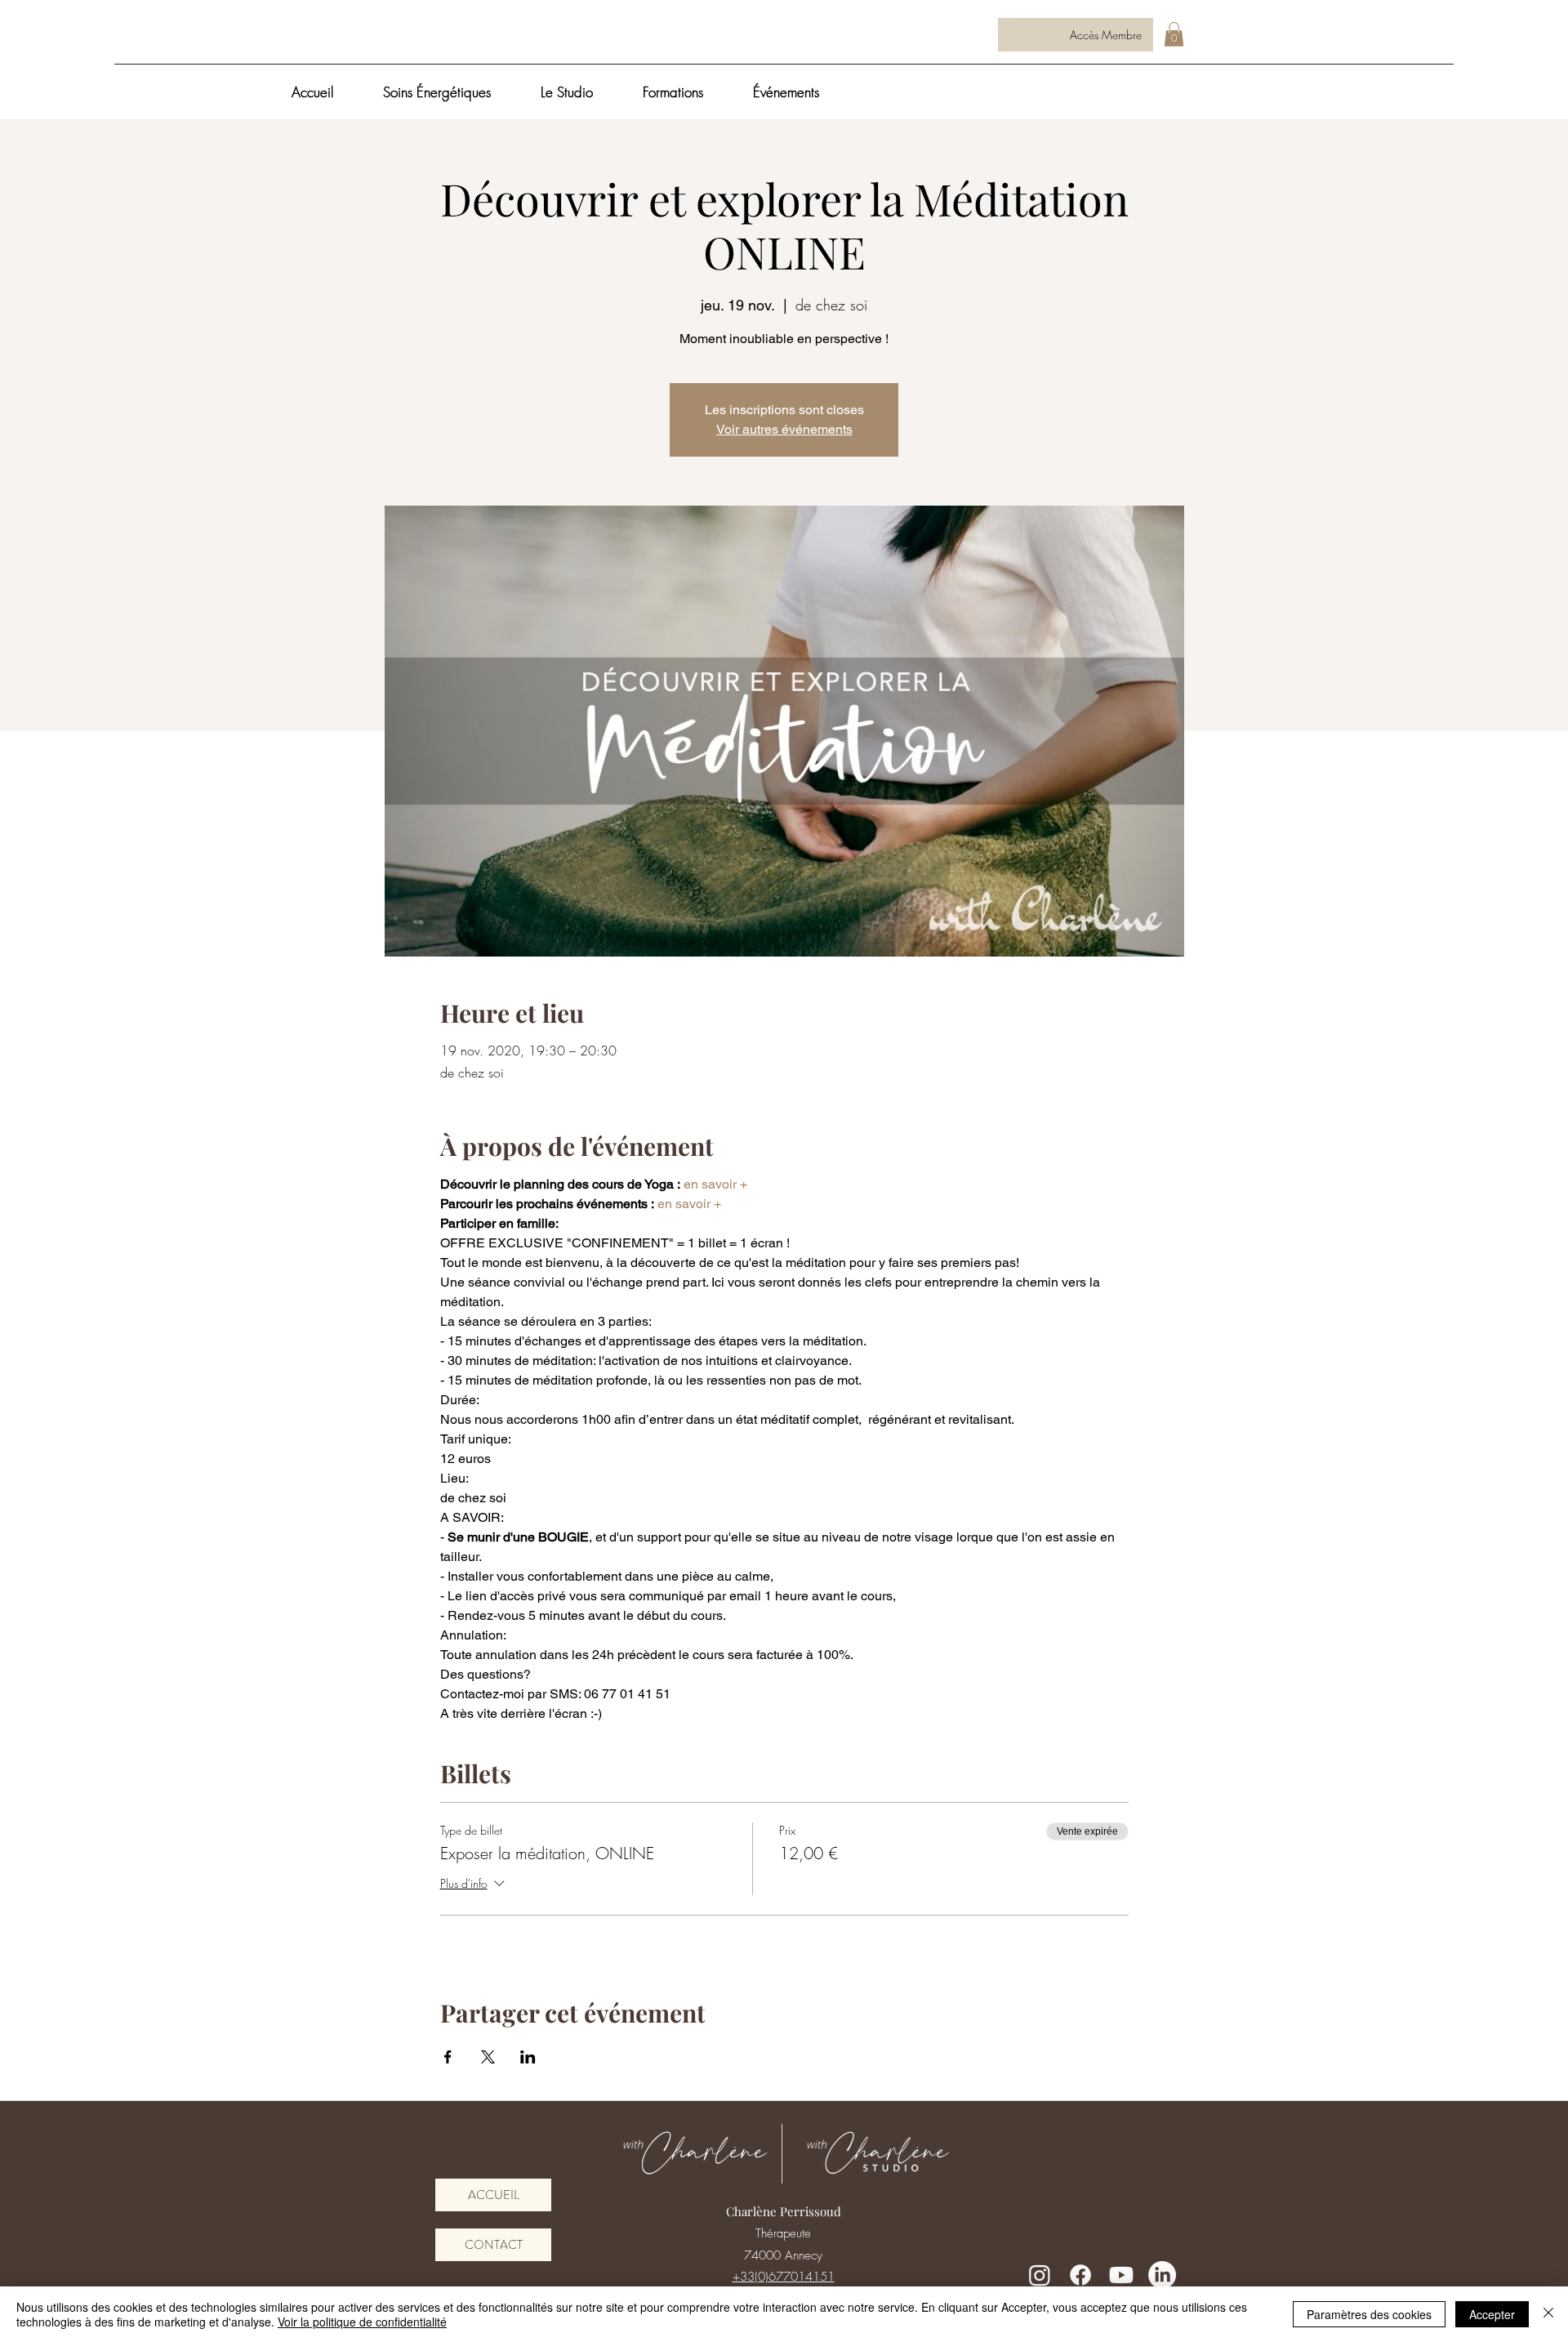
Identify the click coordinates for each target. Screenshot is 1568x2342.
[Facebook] (1080, 2275)
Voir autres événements (784, 429)
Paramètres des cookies (1369, 2314)
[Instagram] (1040, 2275)
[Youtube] (1121, 2275)
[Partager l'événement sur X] (488, 2057)
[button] (1174, 34)
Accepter (1492, 2314)
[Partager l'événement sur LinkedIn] (528, 2057)
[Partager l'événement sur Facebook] (448, 2057)
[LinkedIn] (1162, 2275)
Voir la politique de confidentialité (362, 2322)
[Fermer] (1548, 2314)
